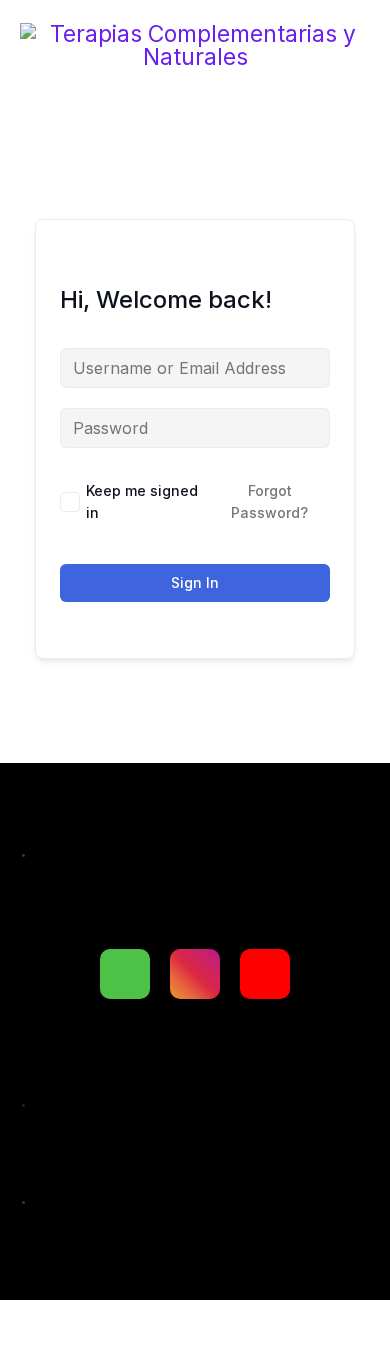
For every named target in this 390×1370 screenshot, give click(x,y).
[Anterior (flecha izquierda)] (40, 1360)
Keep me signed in (142, 501)
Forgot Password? (269, 501)
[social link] (125, 974)
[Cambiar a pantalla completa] (126, 1325)
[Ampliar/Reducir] (40, 1325)
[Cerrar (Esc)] (298, 1325)
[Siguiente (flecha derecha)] (126, 1360)
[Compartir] (212, 1325)
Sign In (195, 582)
